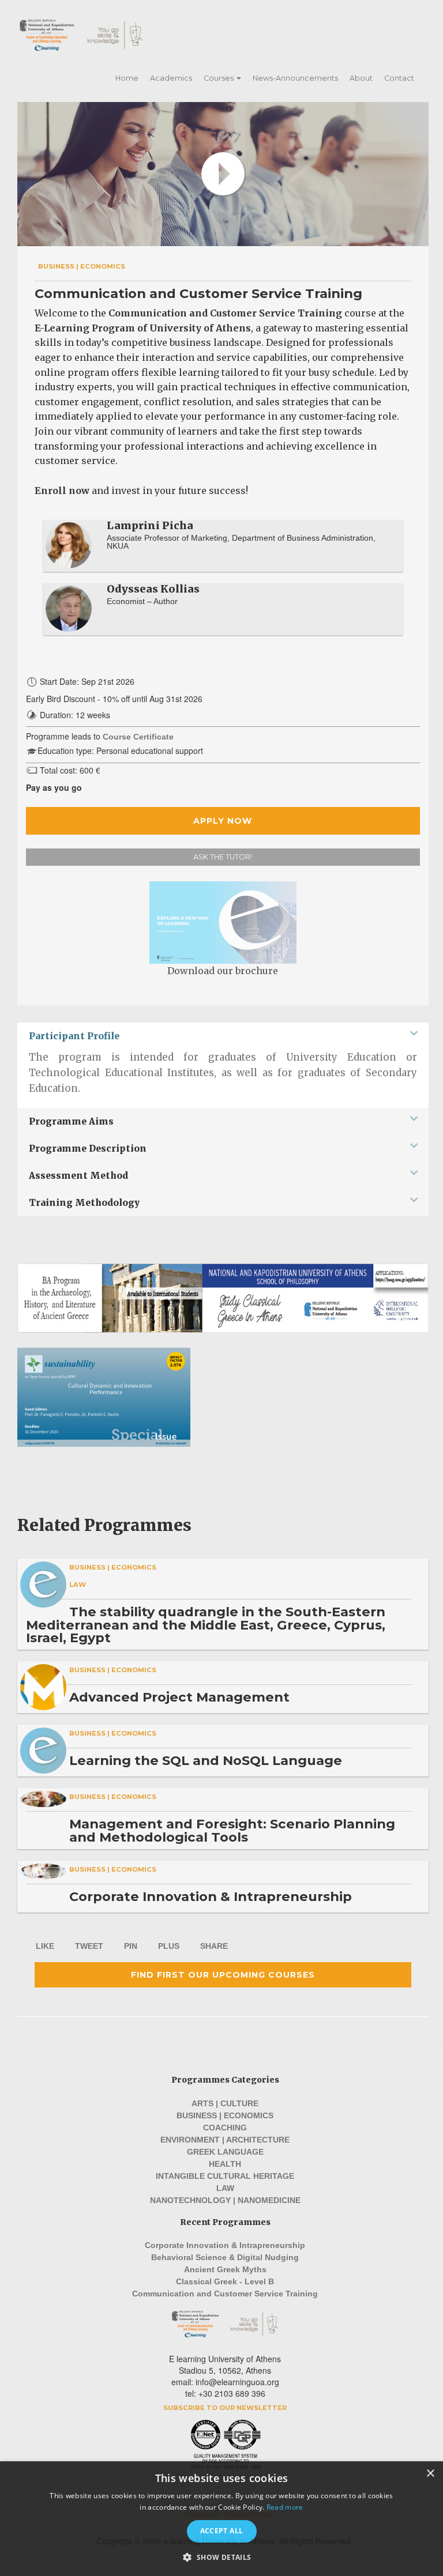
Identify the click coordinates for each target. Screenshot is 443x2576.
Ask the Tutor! (223, 857)
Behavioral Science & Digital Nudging (225, 2257)
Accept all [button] (222, 2531)
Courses (219, 78)
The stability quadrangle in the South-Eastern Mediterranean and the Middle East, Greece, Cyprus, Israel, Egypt (206, 1625)
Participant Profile (74, 1036)
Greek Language (225, 2152)
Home (127, 78)
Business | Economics (82, 266)
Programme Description (88, 1149)
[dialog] (221, 2519)
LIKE (45, 1946)
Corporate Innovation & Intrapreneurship (211, 1896)
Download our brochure (223, 971)
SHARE (214, 1946)
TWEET (89, 1946)
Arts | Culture (225, 2103)
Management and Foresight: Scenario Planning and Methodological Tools (232, 1830)
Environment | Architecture (225, 2140)
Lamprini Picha (150, 525)
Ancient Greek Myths (225, 2269)
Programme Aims (71, 1121)
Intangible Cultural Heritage (225, 2176)
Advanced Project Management (179, 1697)
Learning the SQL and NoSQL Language (206, 1760)
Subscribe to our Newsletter (225, 2408)
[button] (221, 2557)
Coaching (225, 2128)
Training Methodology (84, 1203)
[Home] (97, 35)
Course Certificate (138, 737)
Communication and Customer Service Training (225, 2294)
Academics (171, 78)
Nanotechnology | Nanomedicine (225, 2200)
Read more (285, 2507)
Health (225, 2164)
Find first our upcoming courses (223, 1975)
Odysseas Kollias (153, 589)
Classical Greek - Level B (225, 2281)
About (361, 78)
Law (78, 1585)
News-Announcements (295, 78)
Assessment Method (78, 1176)
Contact (399, 78)
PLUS (169, 1946)
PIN (131, 1946)
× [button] (430, 2474)
